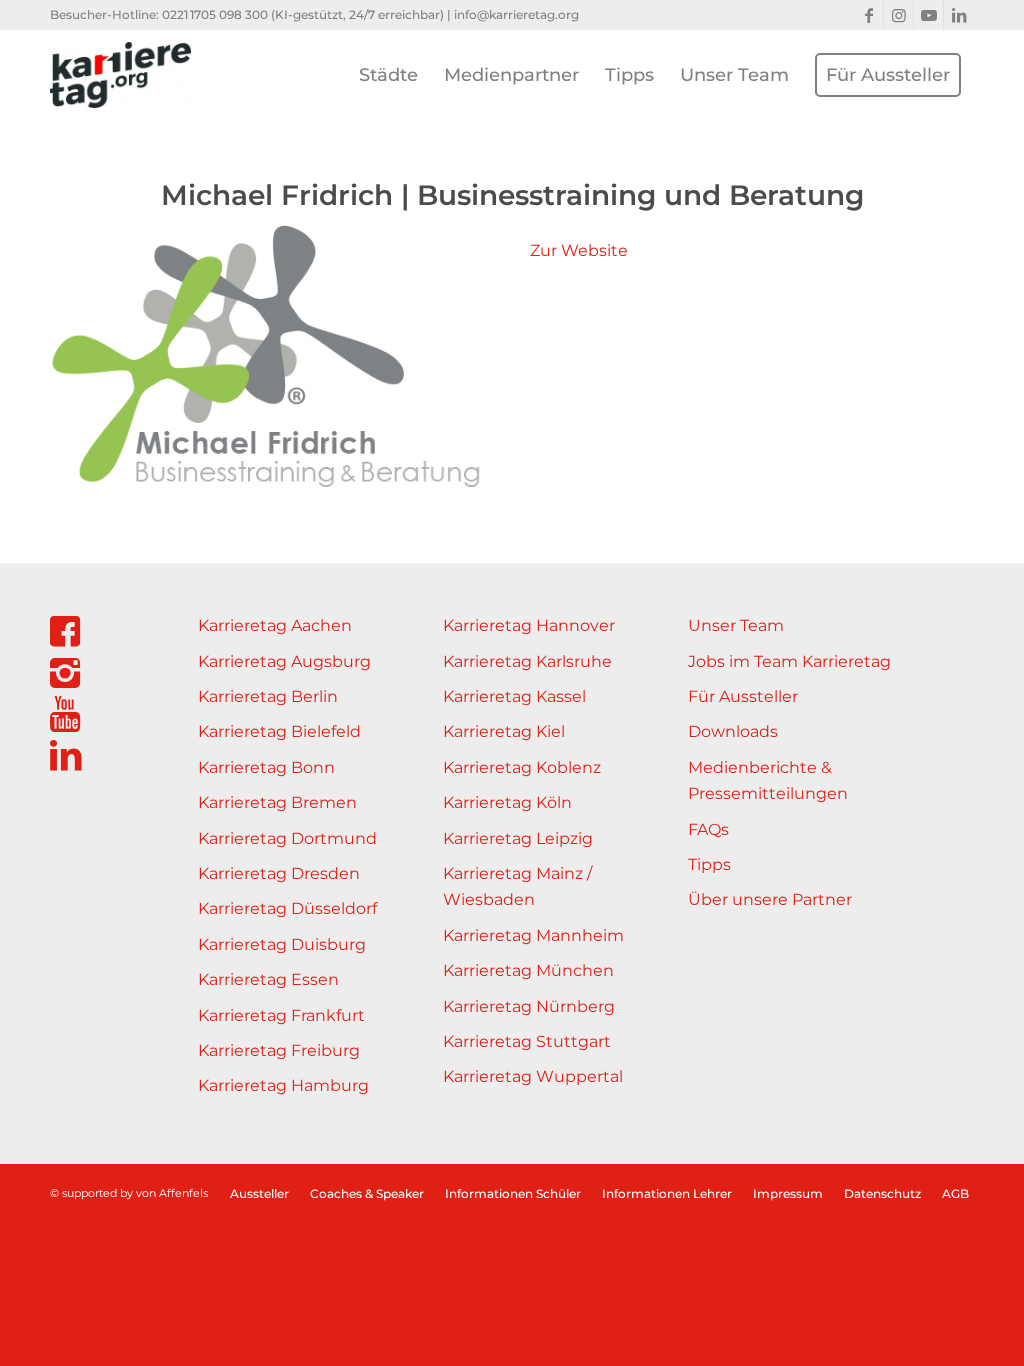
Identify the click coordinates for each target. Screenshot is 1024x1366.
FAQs (708, 829)
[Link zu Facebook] (868, 15)
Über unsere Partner (770, 899)
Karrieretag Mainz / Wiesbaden (517, 886)
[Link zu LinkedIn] (959, 15)
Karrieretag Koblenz (522, 767)
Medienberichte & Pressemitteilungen (768, 780)
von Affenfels (172, 1193)
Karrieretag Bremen (277, 802)
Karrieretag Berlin (268, 696)
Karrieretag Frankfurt (281, 1015)
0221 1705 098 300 (215, 14)
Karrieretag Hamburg (283, 1085)
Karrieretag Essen (268, 979)
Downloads (733, 731)
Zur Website (579, 250)
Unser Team (736, 625)
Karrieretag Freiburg (279, 1050)
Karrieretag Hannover (529, 625)
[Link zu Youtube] (928, 15)
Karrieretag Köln (507, 802)
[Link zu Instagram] (898, 15)
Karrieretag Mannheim (533, 935)
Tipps (709, 864)
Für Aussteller (743, 696)
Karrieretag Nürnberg (529, 1006)
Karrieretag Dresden (279, 873)
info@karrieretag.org (516, 14)
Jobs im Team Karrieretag (789, 661)
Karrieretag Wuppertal (533, 1076)
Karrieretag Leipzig (518, 838)
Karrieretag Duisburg (282, 944)
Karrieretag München (528, 970)
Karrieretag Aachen (275, 625)
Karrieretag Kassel (514, 696)
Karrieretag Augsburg (284, 661)
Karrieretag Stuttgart (527, 1041)
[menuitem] (388, 75)
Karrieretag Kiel (504, 731)
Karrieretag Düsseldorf (287, 908)
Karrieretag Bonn (266, 767)
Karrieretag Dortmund (287, 838)
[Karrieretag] (120, 75)
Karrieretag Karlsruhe (527, 661)
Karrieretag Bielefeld (279, 731)
